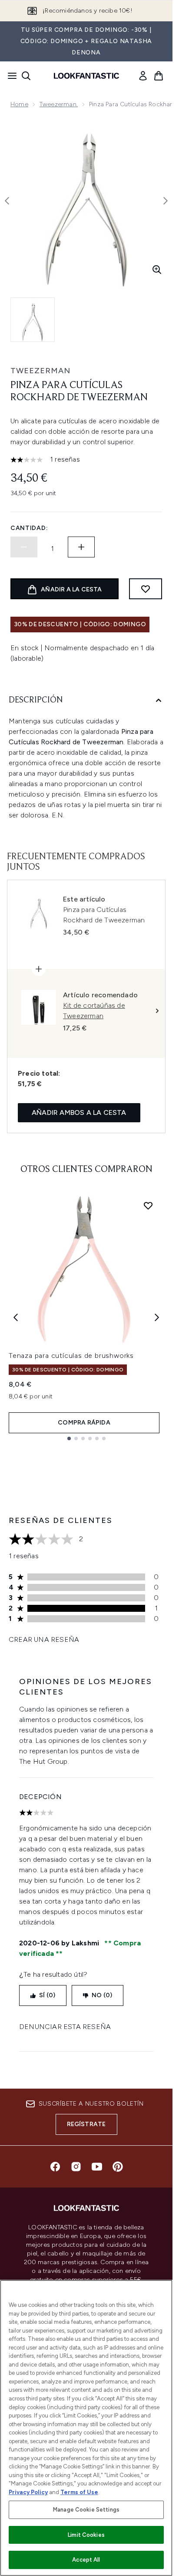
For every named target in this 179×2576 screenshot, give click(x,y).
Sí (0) (47, 1995)
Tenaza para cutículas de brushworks (71, 1356)
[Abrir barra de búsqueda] (26, 76)
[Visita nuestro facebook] (55, 2167)
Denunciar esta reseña (65, 2027)
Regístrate (86, 2124)
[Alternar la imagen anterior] (7, 201)
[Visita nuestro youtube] (97, 2167)
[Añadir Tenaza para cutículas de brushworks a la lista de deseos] (148, 1205)
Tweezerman (40, 371)
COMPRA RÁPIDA (84, 1423)
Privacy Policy (28, 2492)
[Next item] (157, 1317)
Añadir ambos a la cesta (79, 1112)
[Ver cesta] (159, 76)
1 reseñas (65, 459)
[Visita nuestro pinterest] (118, 2167)
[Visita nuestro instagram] (76, 2167)
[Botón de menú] (10, 76)
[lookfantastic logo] (86, 76)
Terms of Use (79, 2492)
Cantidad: (29, 528)
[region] (86, 2428)
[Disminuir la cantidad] (24, 547)
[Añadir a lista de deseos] (146, 589)
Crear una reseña (44, 1639)
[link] (143, 76)
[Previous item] (16, 1317)
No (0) (102, 1995)
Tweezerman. (59, 104)
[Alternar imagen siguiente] (166, 201)
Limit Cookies (86, 2535)
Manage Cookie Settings (86, 2510)
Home (19, 104)
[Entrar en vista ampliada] (157, 270)
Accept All (86, 2560)
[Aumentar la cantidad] (81, 547)
